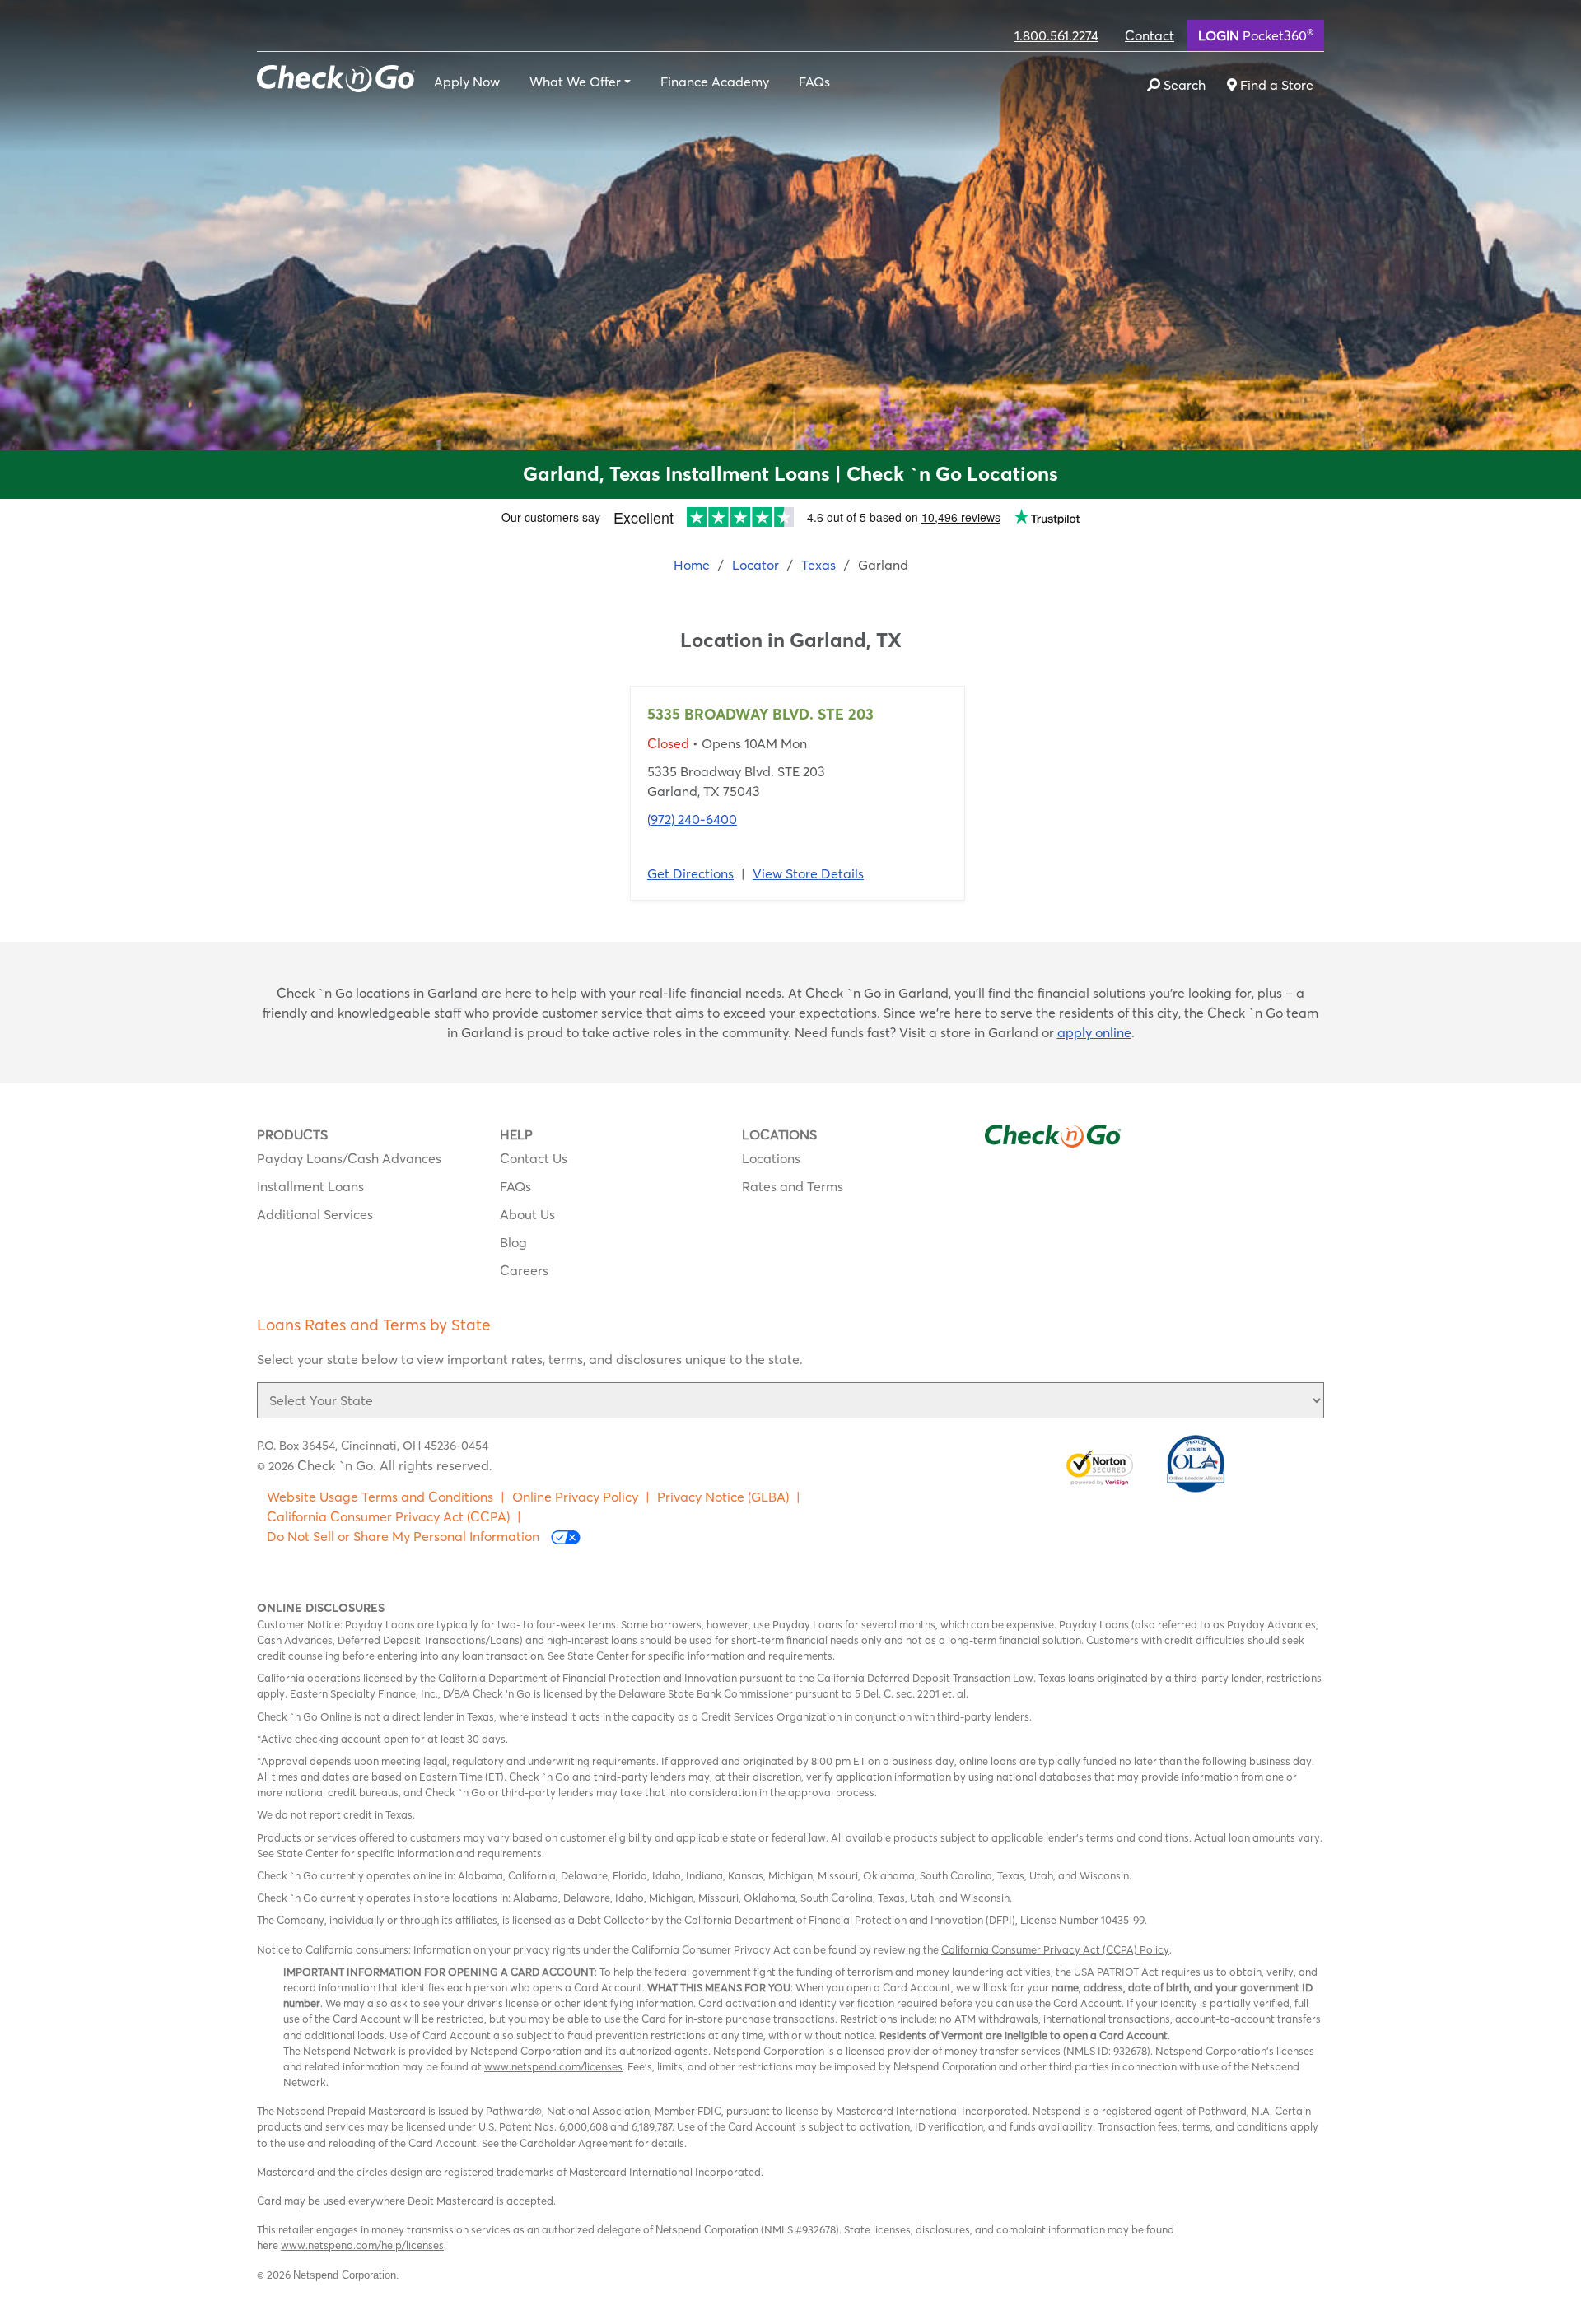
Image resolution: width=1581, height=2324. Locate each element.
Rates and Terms (793, 1186)
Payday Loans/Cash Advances (349, 1158)
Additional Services (315, 1214)
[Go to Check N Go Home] (336, 77)
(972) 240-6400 (692, 819)
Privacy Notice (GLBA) (723, 1497)
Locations (771, 1158)
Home (692, 565)
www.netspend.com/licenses (553, 2066)
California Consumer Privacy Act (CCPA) (388, 1516)
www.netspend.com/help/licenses (362, 2245)
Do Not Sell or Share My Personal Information (405, 1536)
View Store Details (808, 873)
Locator (756, 565)
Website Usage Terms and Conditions (380, 1497)
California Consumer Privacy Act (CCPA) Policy (1055, 1949)
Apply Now (467, 82)
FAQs (814, 82)
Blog (513, 1242)
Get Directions (690, 873)
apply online (1094, 1032)
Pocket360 (1256, 35)
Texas (818, 565)
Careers (524, 1270)
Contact (1150, 35)
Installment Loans (310, 1186)
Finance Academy (715, 82)
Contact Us (534, 1158)
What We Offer (575, 82)
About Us (527, 1214)
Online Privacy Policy (575, 1497)
